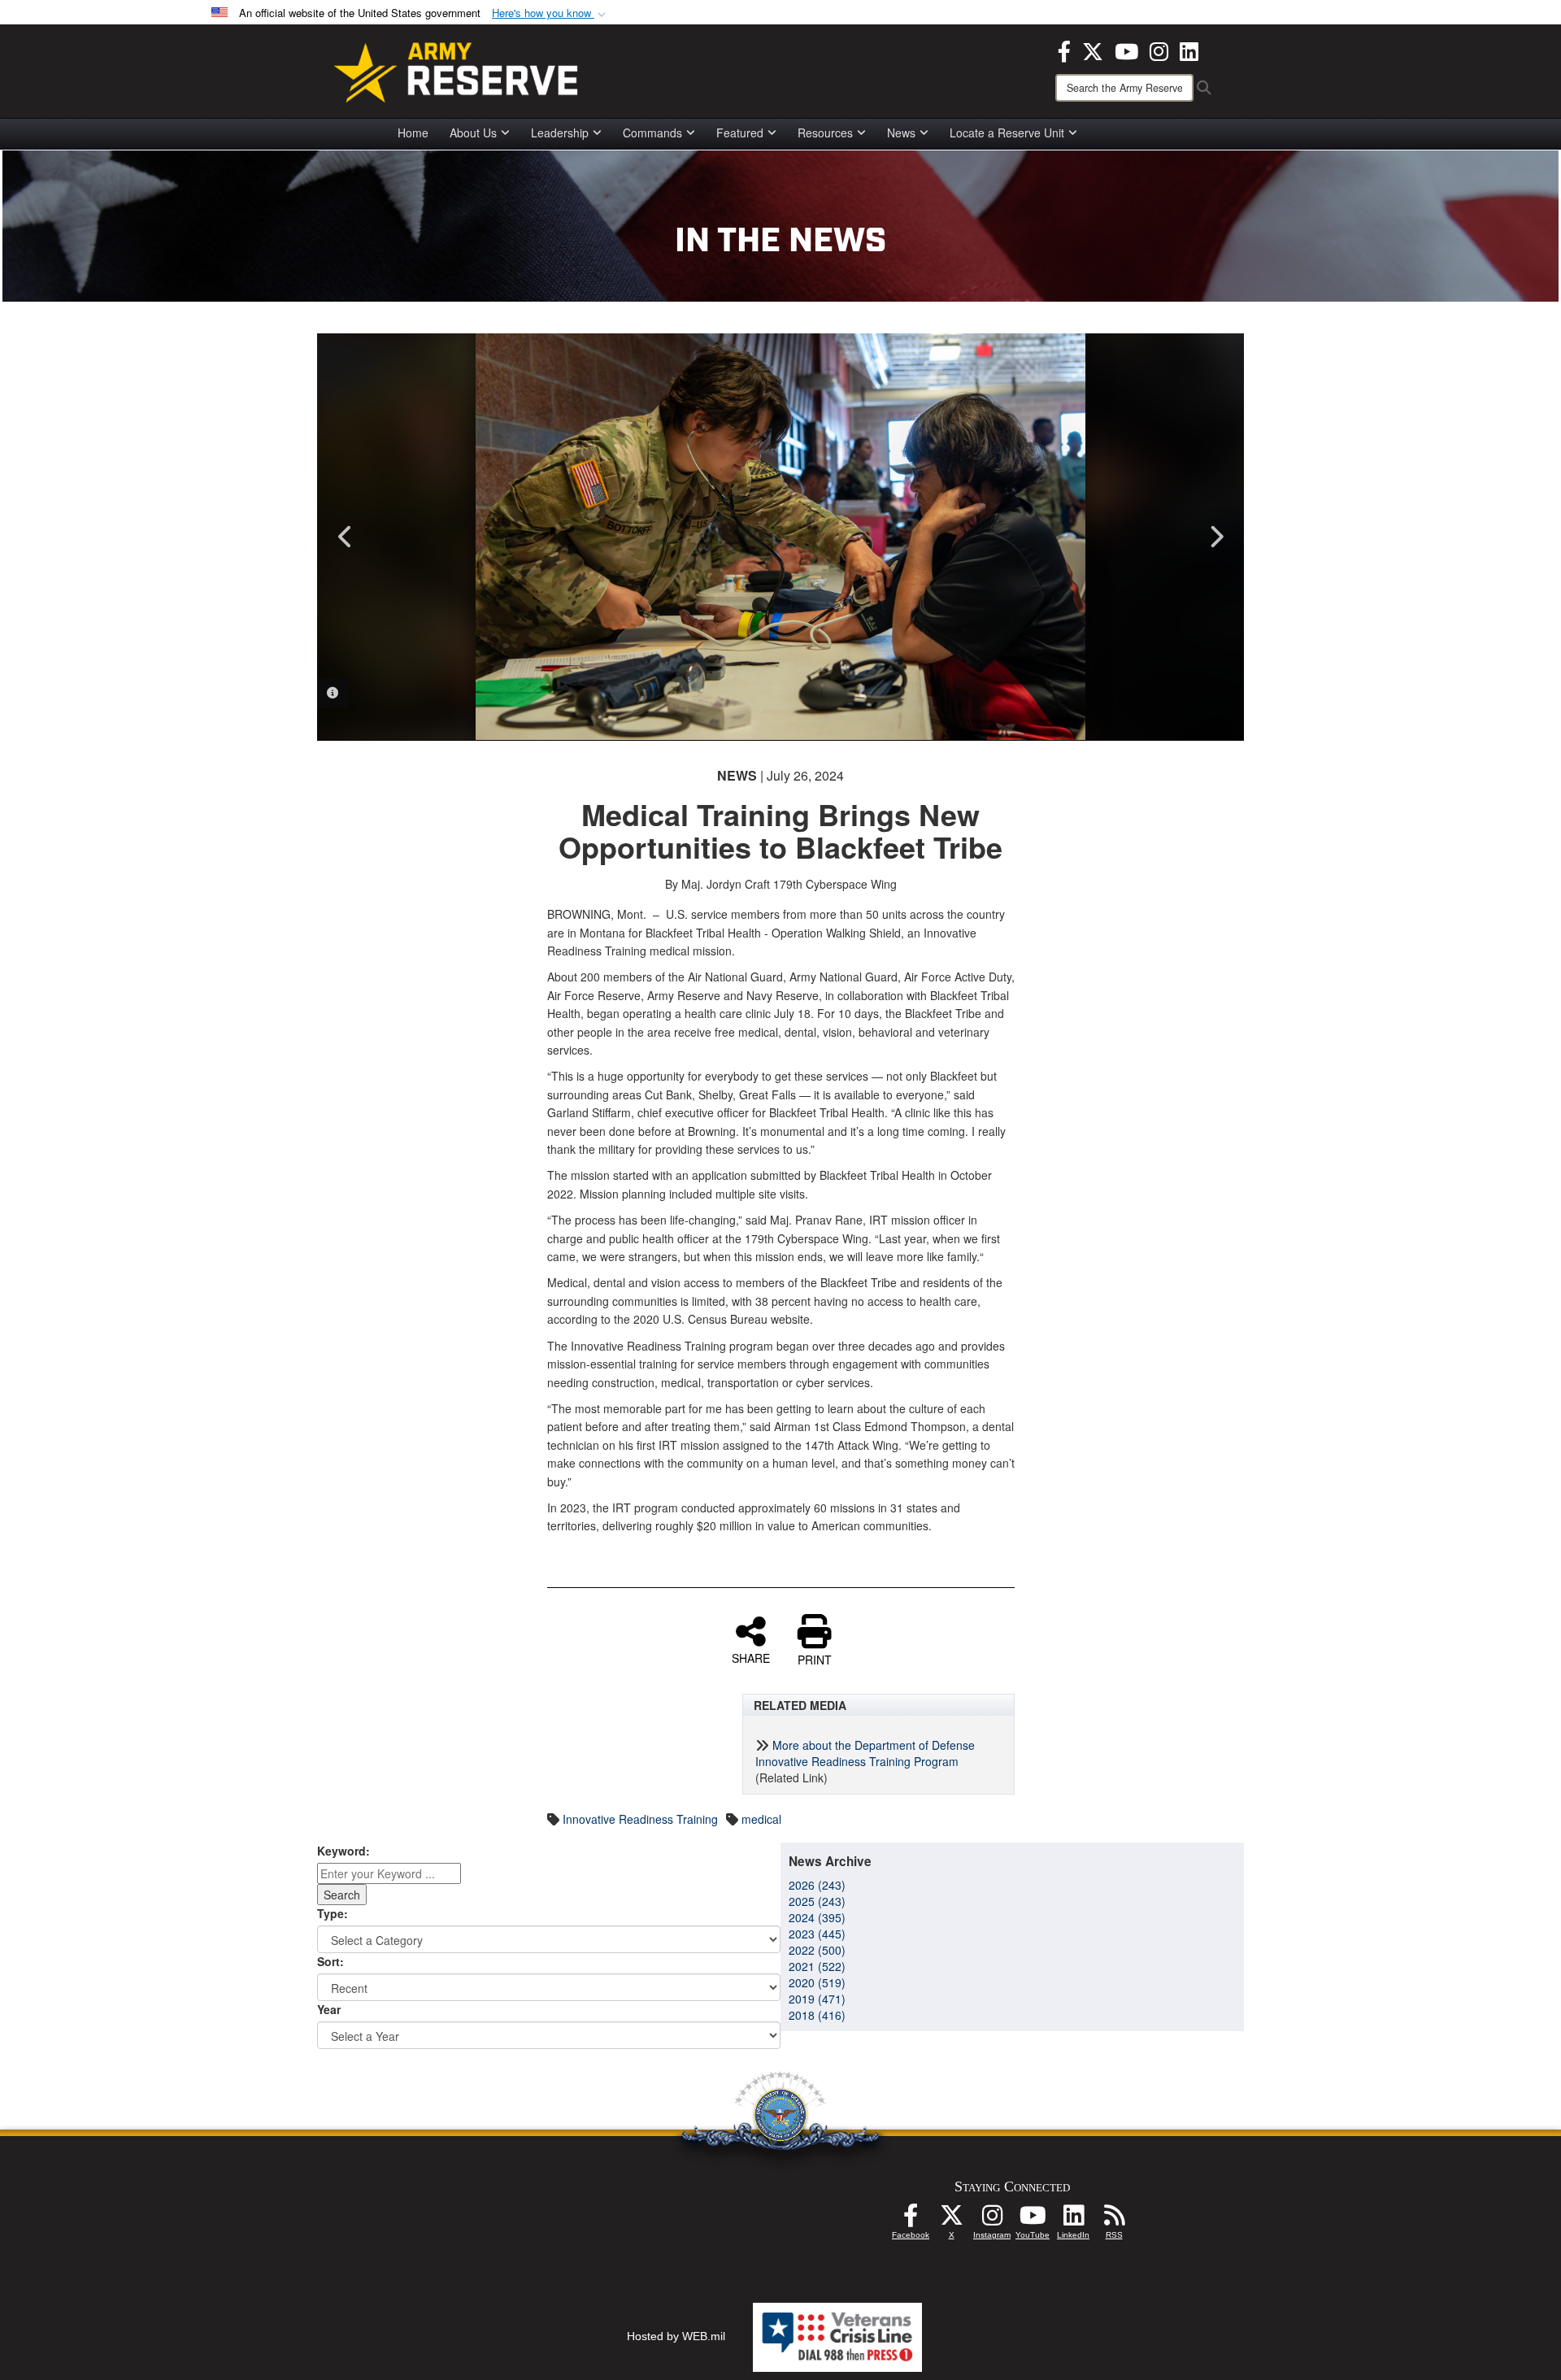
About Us (473, 133)
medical (761, 1819)
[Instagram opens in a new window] (1159, 50)
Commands (652, 133)
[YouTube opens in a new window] (1126, 50)
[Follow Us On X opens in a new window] (951, 2220)
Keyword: (344, 1851)
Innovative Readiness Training (640, 1819)
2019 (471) (817, 1999)
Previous (346, 537)
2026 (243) (817, 1885)
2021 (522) (817, 1966)
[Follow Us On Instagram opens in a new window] (992, 2220)
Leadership (560, 133)
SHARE (751, 1657)
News (901, 133)
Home (413, 133)
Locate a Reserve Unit (1007, 133)
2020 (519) (817, 1982)
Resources (825, 133)
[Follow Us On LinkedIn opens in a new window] (1073, 2220)
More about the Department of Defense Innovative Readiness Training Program (865, 1753)
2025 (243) (817, 1901)
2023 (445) (817, 1934)
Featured (740, 133)
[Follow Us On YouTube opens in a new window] (1033, 2220)
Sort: (330, 1961)
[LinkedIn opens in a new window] (1189, 50)
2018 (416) (817, 2015)
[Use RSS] (1114, 2220)
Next (1215, 537)
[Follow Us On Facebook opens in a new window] (911, 2220)
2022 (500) (817, 1950)
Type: (333, 1913)
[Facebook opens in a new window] (1064, 50)
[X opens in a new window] (1093, 50)
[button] (550, 13)
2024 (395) (817, 1917)
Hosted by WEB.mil (676, 2336)
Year (329, 2009)
